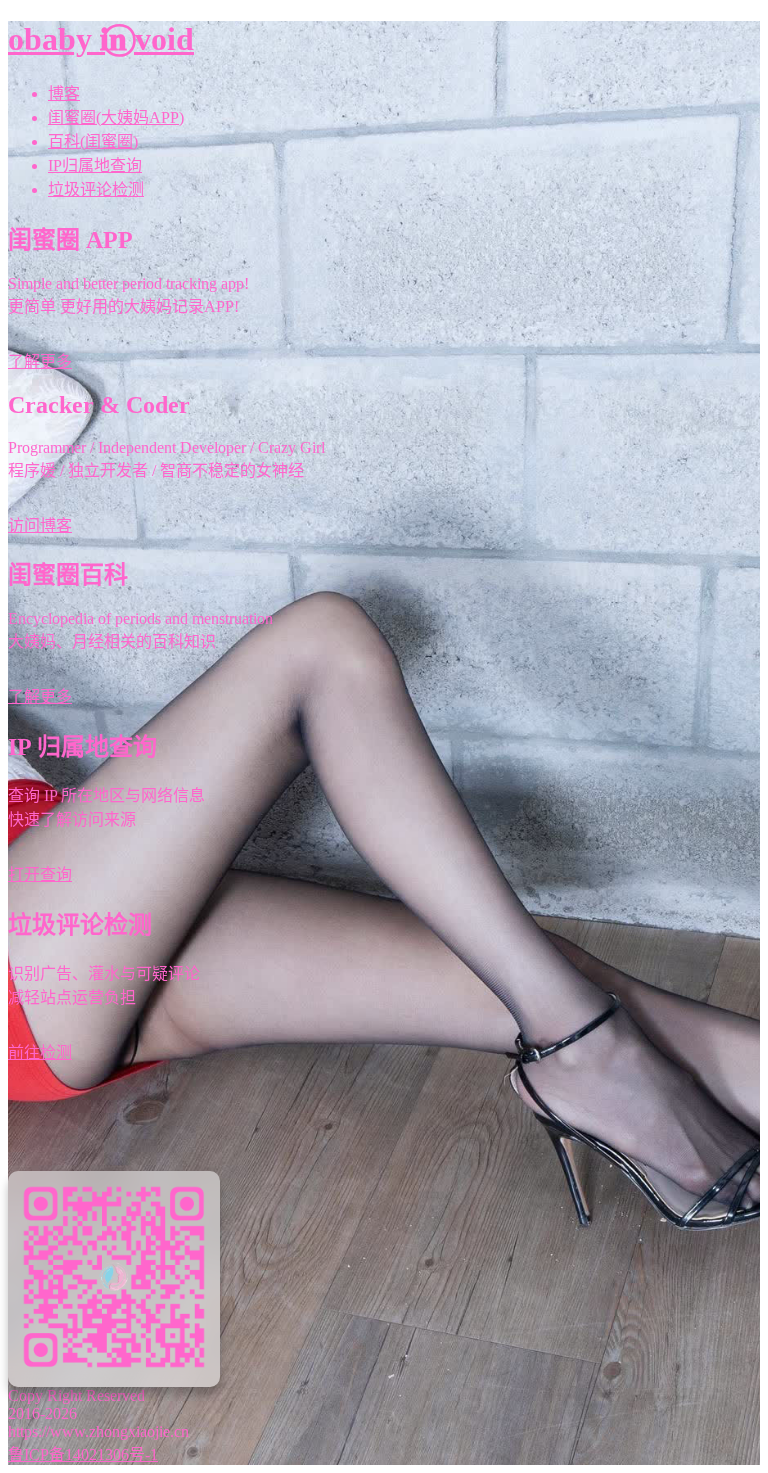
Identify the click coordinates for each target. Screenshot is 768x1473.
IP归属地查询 (95, 165)
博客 (64, 93)
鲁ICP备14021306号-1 (83, 1454)
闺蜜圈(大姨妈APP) (116, 117)
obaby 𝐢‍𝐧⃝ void (101, 39)
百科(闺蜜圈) (93, 141)
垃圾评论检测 (96, 189)
